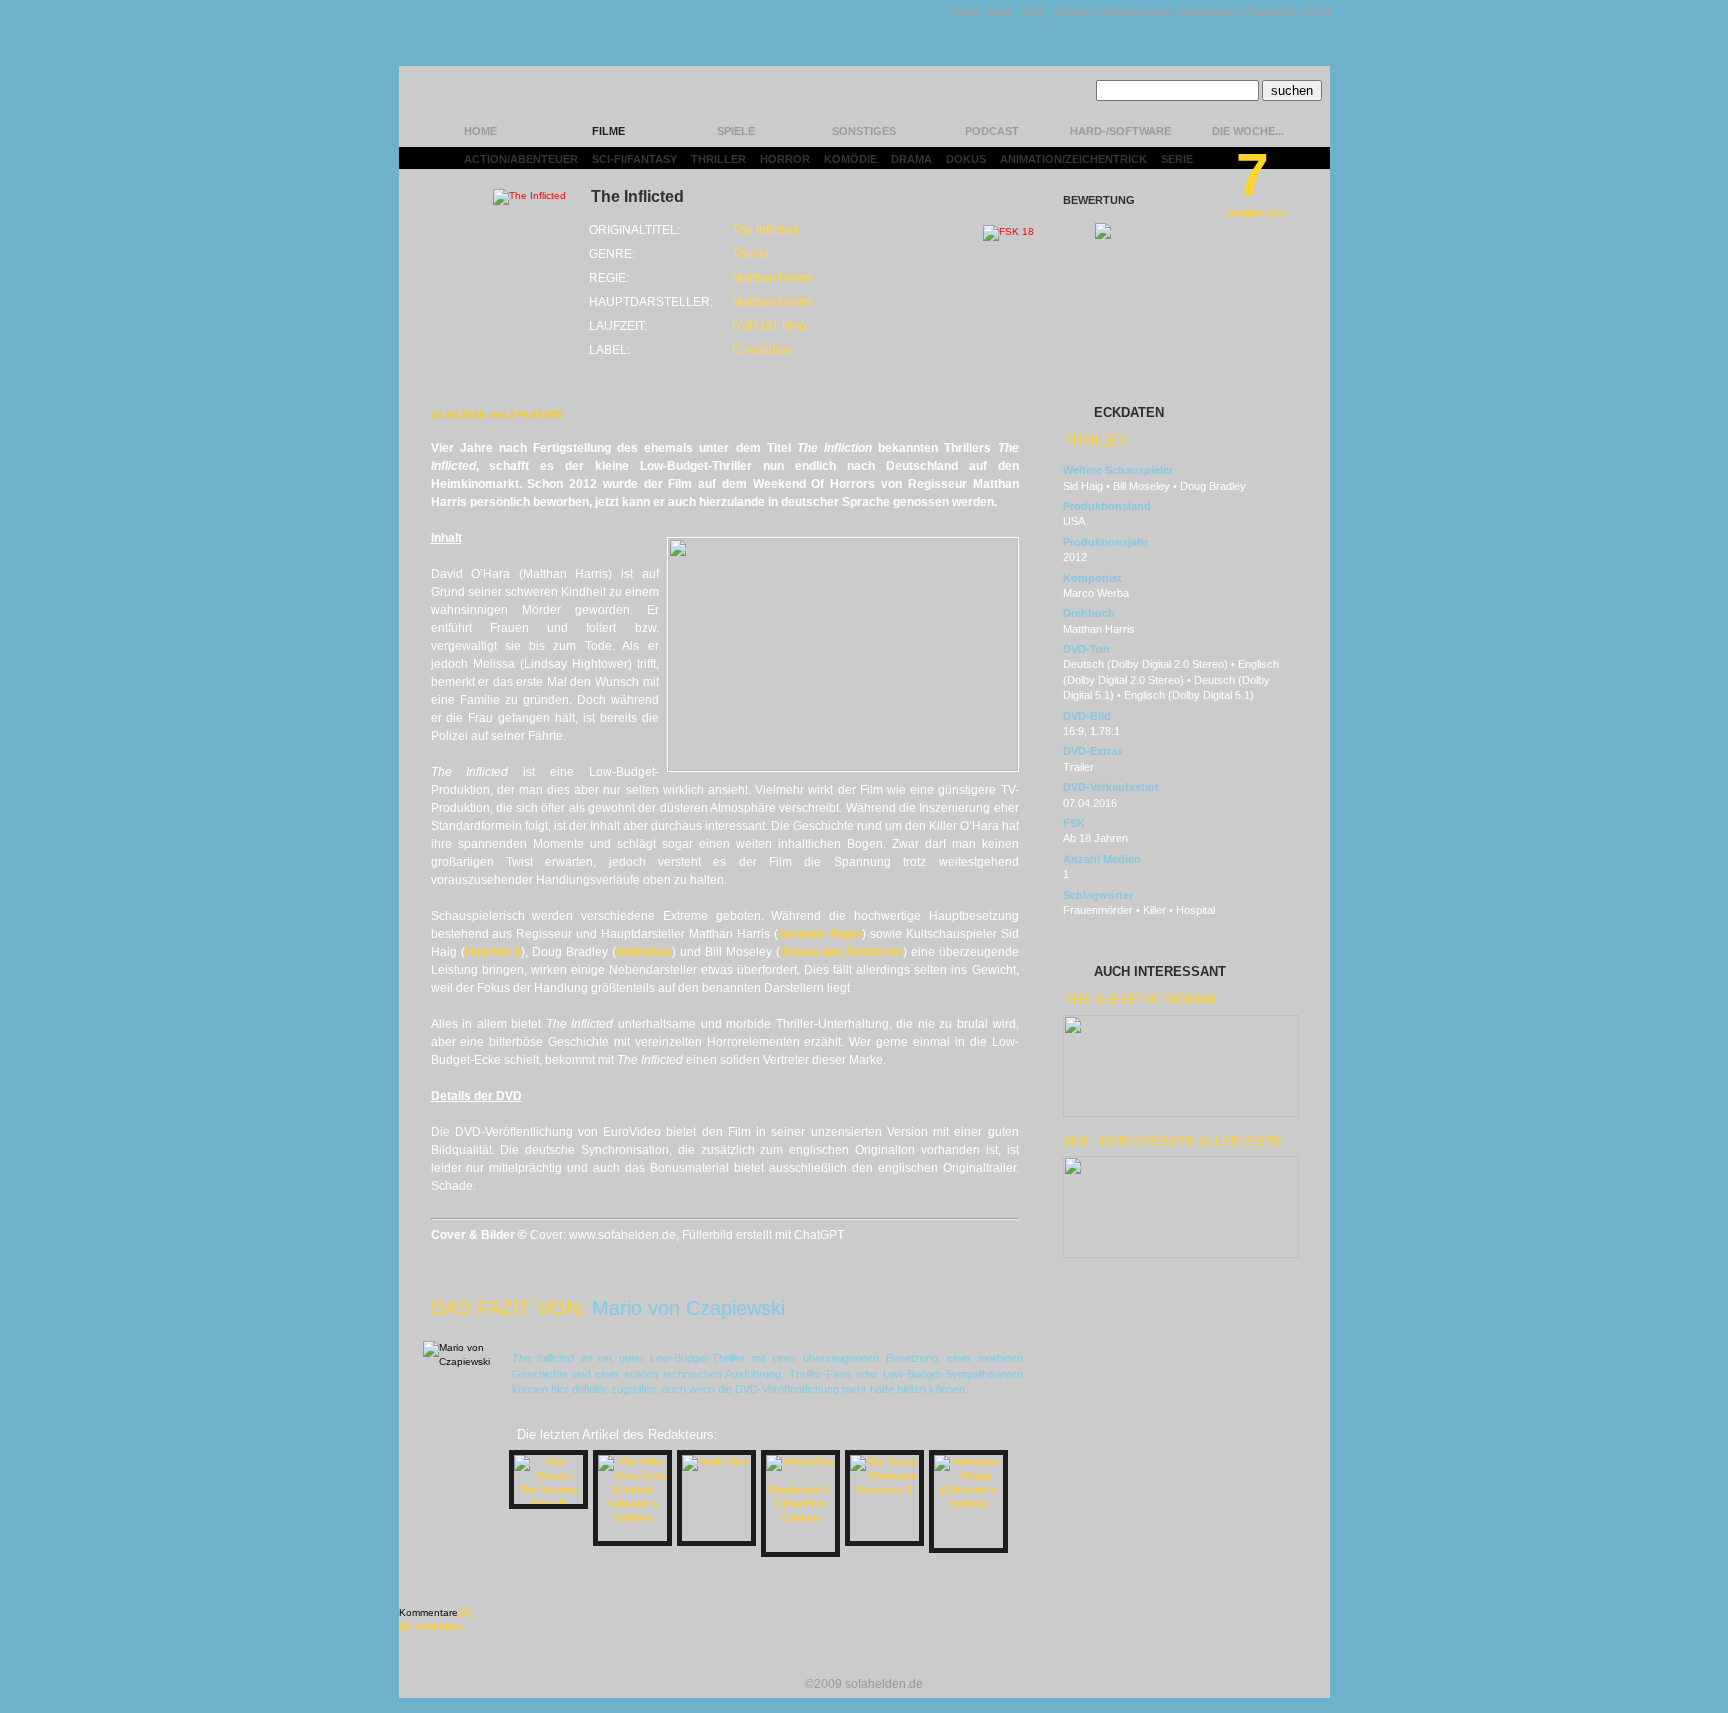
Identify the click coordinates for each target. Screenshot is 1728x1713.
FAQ (1033, 12)
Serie (1177, 159)
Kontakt (1075, 12)
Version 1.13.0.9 (1289, 12)
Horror (785, 159)
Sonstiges (864, 131)
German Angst (820, 934)
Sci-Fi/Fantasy (634, 159)
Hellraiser (644, 952)
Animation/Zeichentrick (1073, 159)
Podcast (992, 131)
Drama (911, 159)
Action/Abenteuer (521, 159)
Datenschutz (1138, 12)
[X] (464, 1612)
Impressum (1210, 12)
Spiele (736, 131)
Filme (608, 131)
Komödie (850, 159)
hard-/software (1120, 131)
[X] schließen (431, 1626)
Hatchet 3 (493, 952)
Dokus (966, 159)
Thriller (718, 159)
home (480, 131)
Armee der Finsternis (841, 952)
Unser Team (982, 12)
